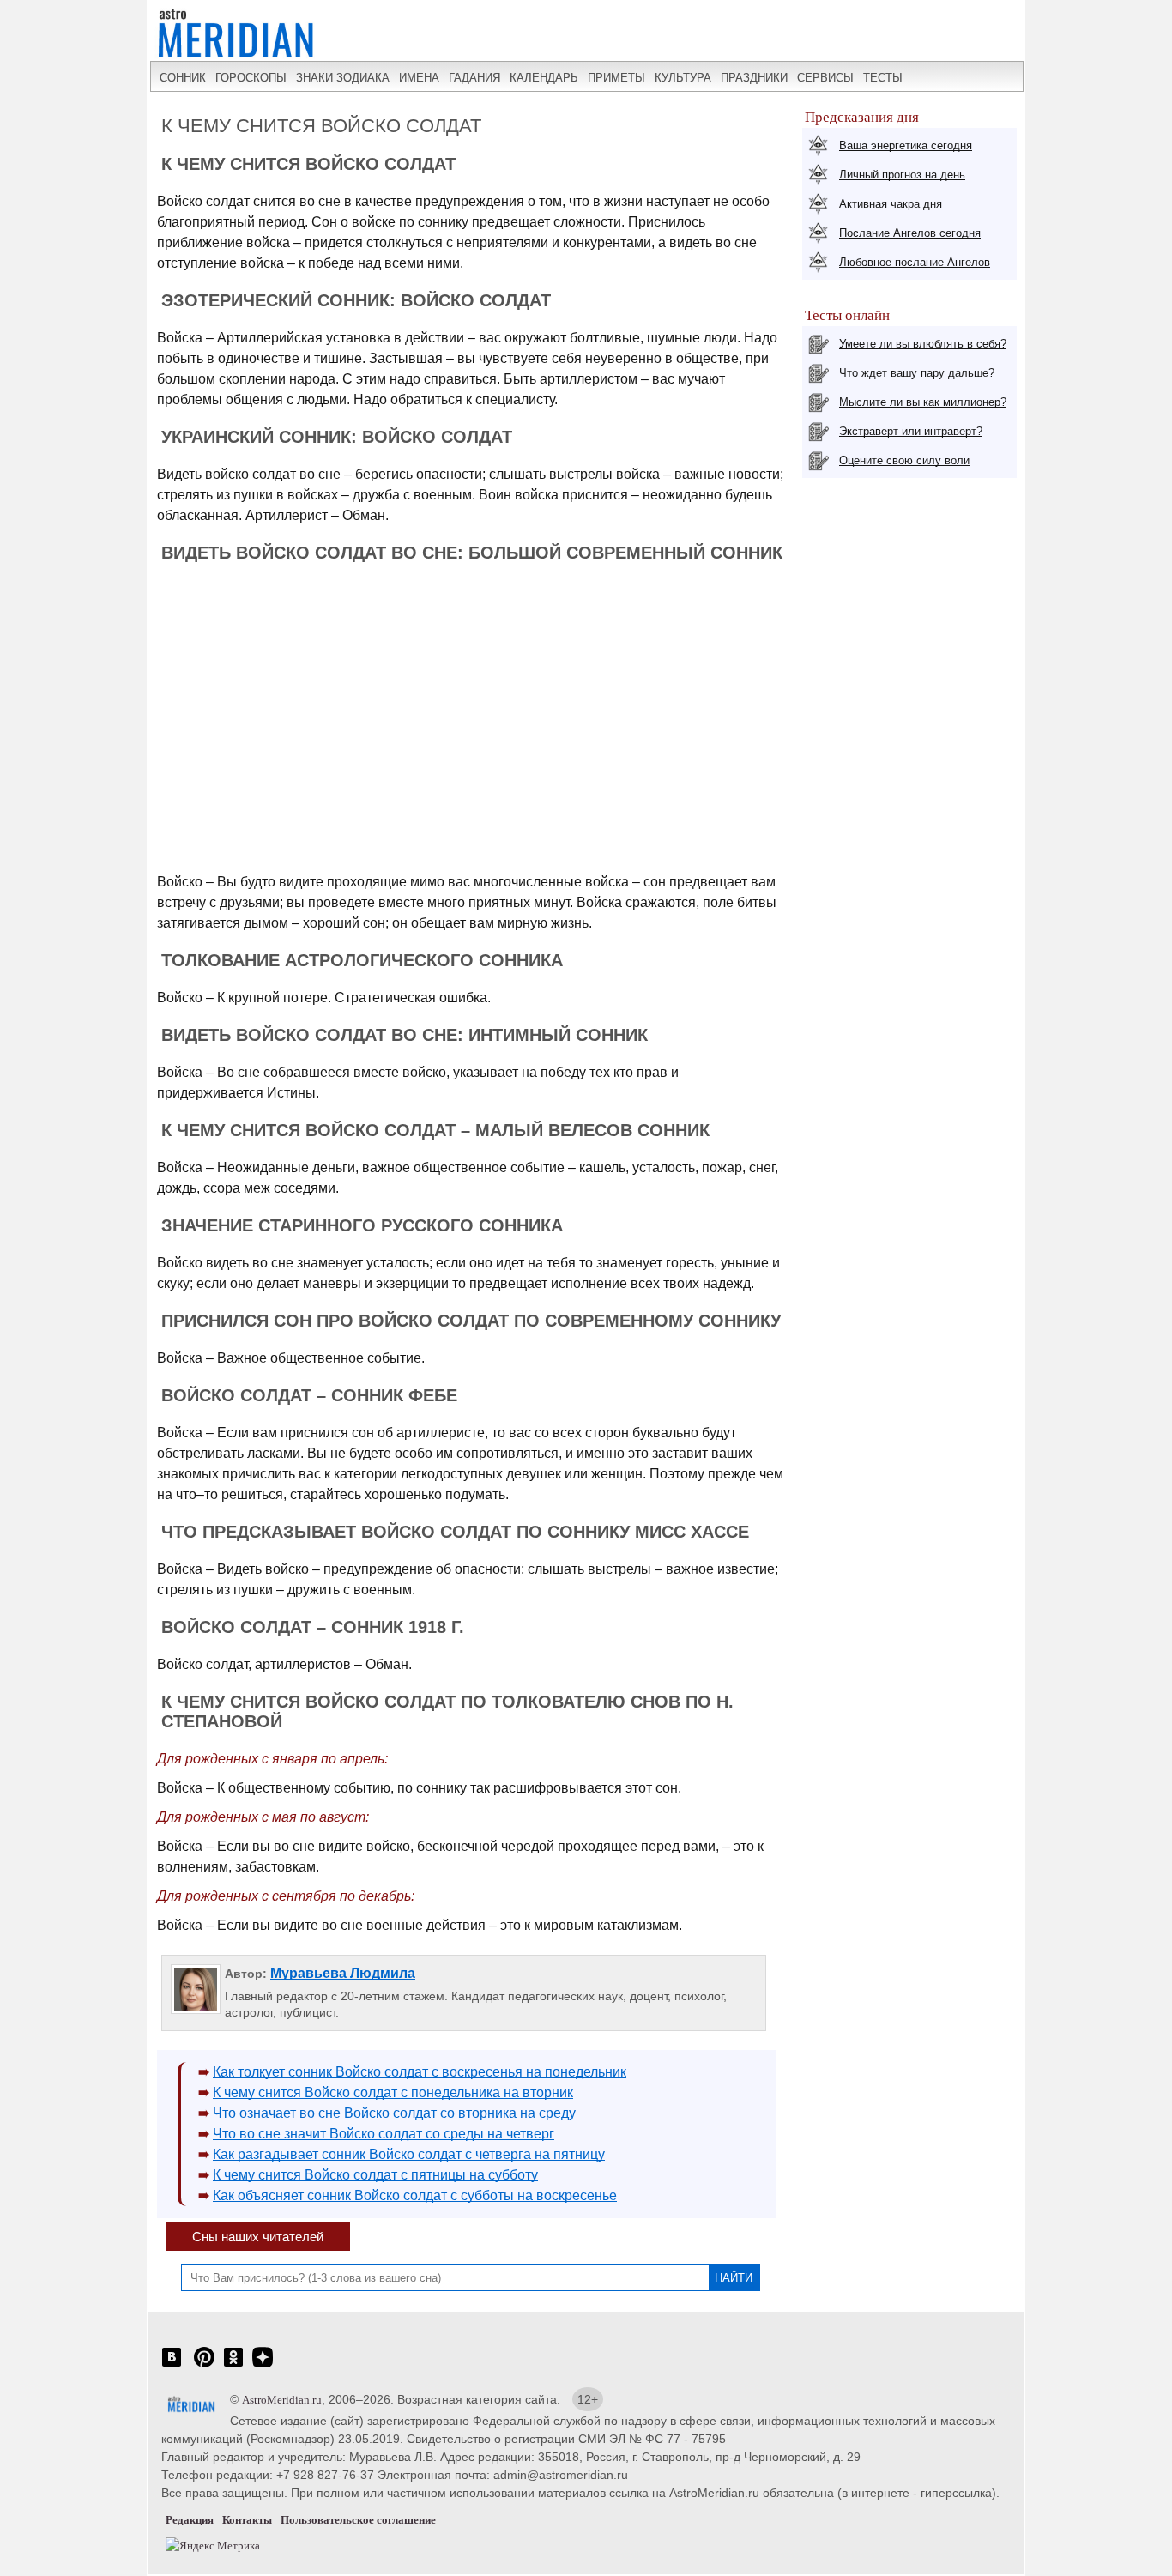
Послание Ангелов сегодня (910, 233)
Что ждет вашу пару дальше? (917, 373)
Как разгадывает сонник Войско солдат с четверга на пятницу (409, 2154)
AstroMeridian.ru (282, 2400)
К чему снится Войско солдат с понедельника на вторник (393, 2092)
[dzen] (263, 2366)
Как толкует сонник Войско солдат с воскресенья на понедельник (420, 2072)
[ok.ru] (233, 2366)
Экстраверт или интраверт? (911, 431)
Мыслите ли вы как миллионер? (923, 402)
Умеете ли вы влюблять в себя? (923, 344)
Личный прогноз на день (902, 175)
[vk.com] (172, 2366)
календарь (544, 78)
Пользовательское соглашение (358, 2520)
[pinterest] (204, 2366)
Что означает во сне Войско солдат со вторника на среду (394, 2113)
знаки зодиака (343, 78)
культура (683, 78)
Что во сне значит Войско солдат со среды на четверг (384, 2134)
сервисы (825, 78)
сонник (183, 78)
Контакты (247, 2520)
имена (419, 78)
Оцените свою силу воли (904, 460)
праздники (754, 78)
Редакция (190, 2520)
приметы (616, 78)
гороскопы (251, 78)
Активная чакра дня (891, 204)
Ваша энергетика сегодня (906, 145)
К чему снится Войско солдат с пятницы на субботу (375, 2175)
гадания (474, 78)
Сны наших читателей (258, 2237)
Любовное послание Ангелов (915, 262)
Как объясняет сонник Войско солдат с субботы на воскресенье (415, 2195)
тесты (883, 78)
